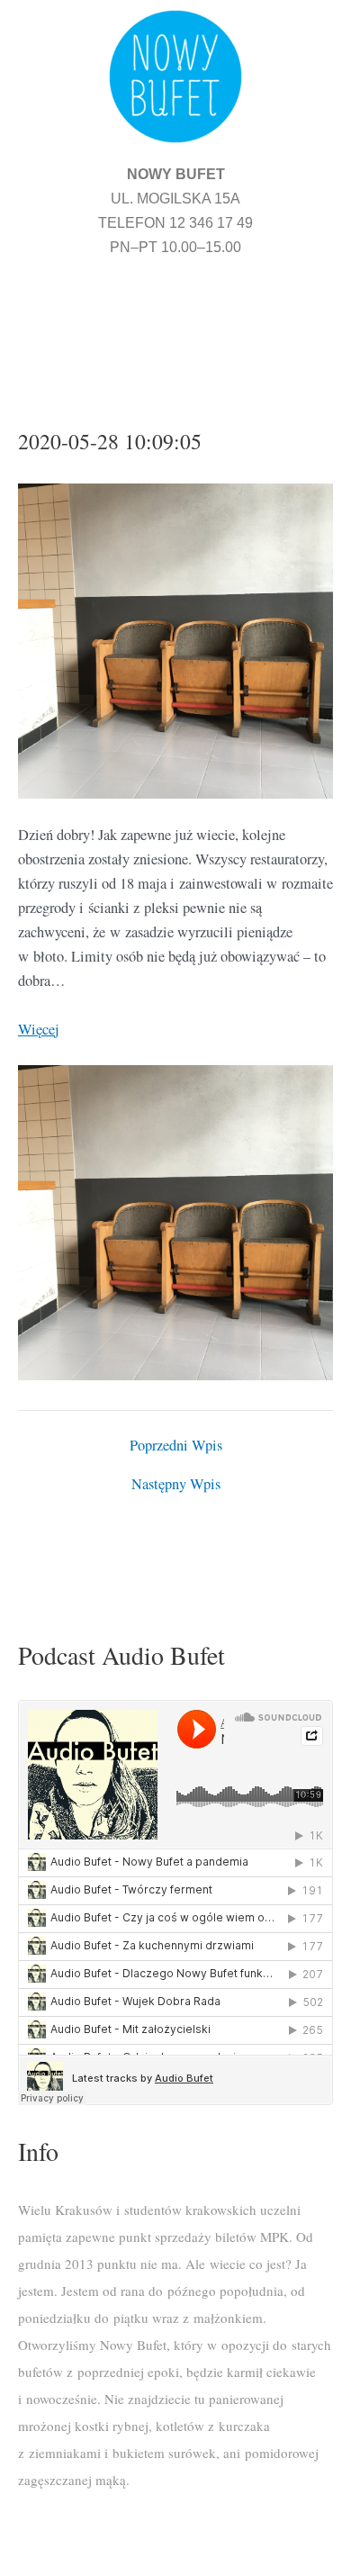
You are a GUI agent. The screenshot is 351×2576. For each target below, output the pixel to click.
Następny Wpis (176, 1484)
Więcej (39, 1029)
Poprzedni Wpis (176, 1445)
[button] (175, 321)
